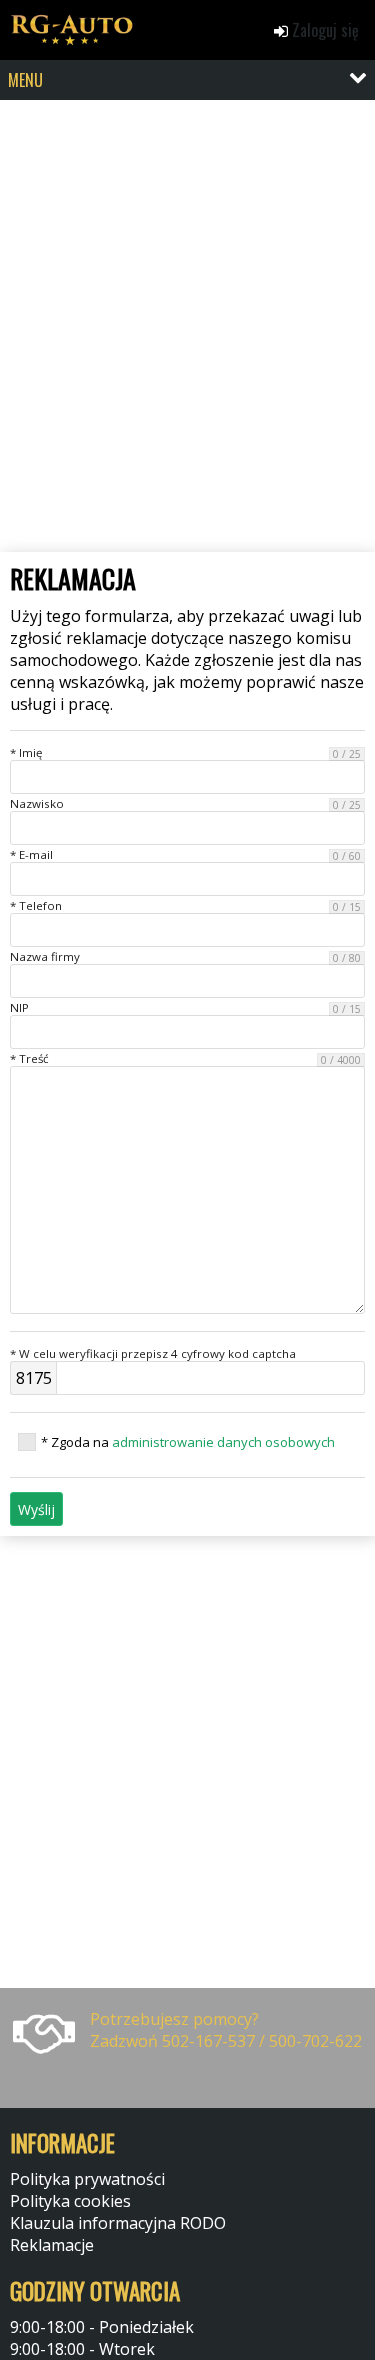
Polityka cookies (70, 2201)
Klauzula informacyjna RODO (118, 2223)
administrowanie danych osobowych (223, 1442)
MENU (25, 80)
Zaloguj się (323, 30)
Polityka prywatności (87, 2179)
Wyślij (36, 1509)
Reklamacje (52, 2245)
